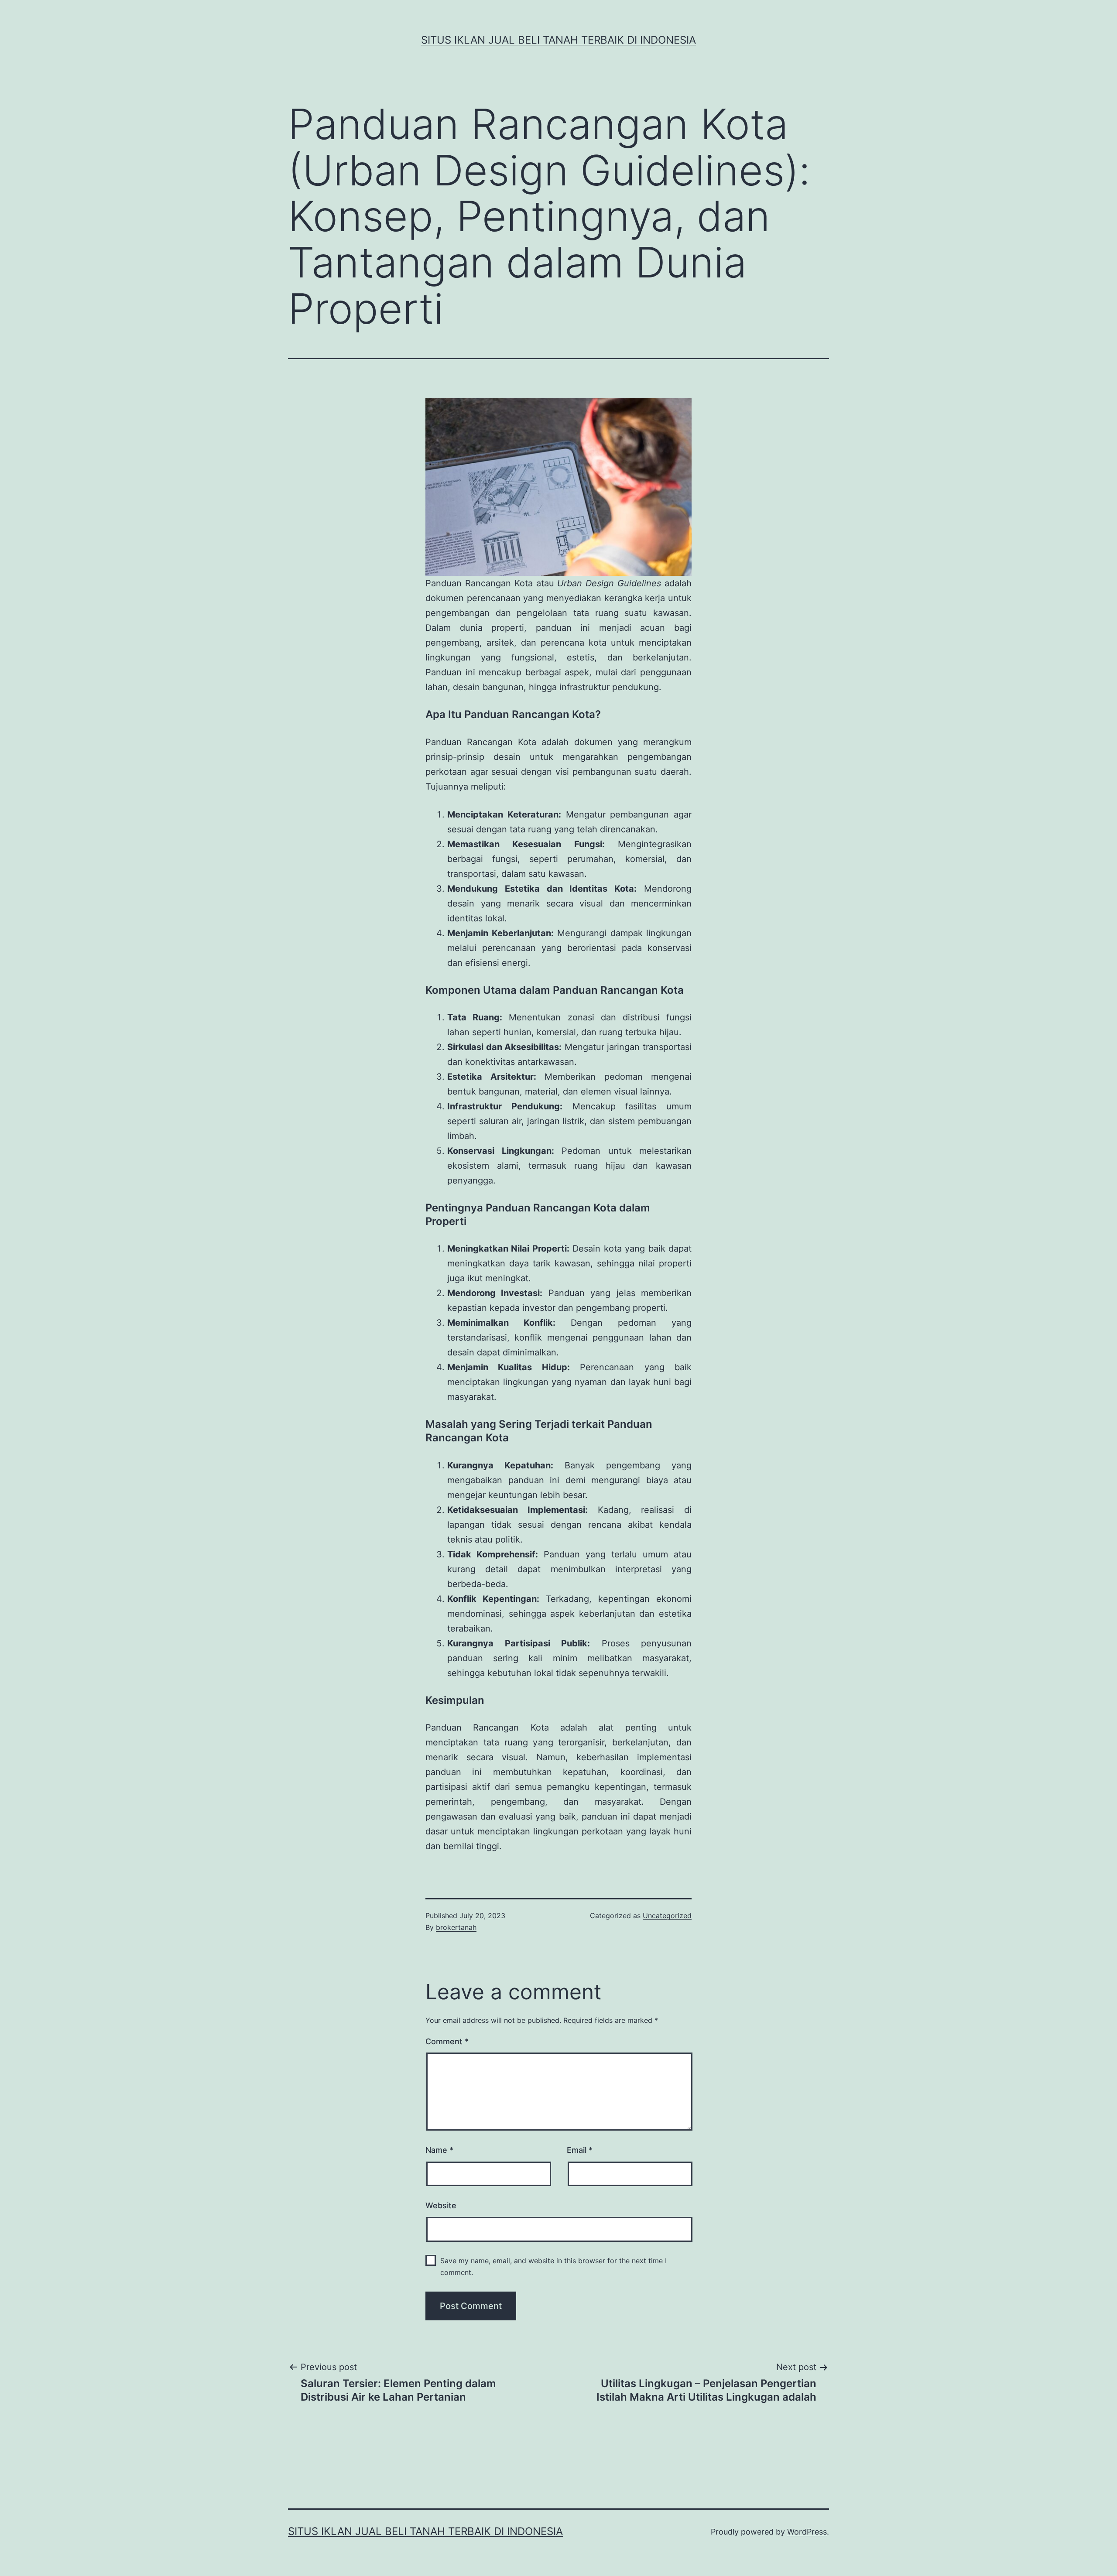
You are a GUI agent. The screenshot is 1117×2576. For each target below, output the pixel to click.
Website (441, 2205)
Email (580, 2150)
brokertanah (456, 1927)
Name (439, 2150)
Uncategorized (667, 1916)
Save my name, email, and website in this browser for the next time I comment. (553, 2266)
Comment (447, 2041)
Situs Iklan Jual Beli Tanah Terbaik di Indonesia (558, 40)
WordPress (807, 2532)
